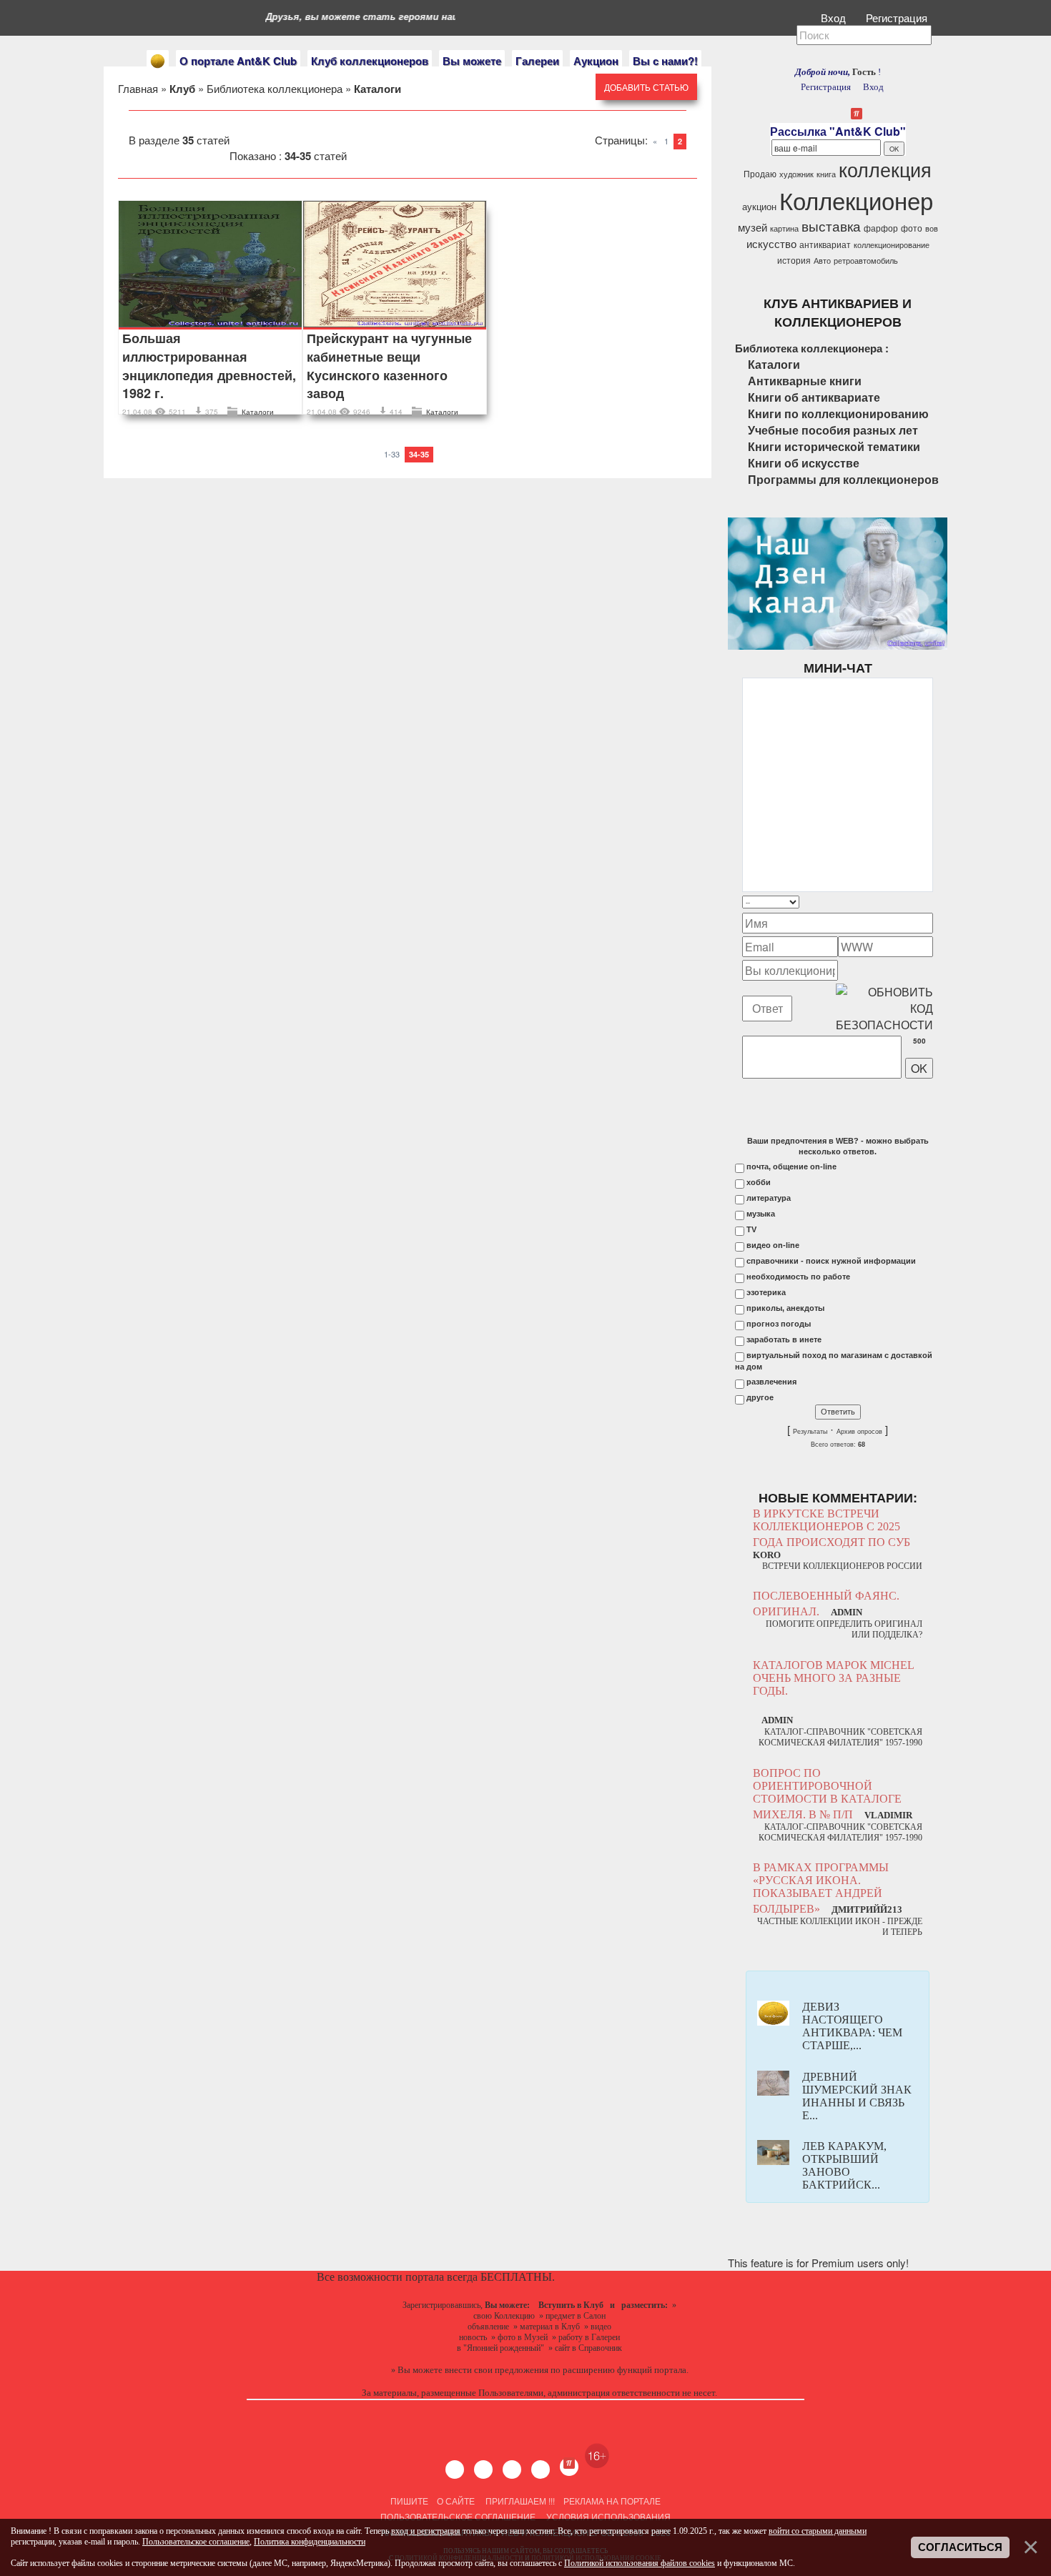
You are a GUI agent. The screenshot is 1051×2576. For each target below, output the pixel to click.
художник (796, 174)
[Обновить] (914, 902)
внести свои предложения (497, 2370)
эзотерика (766, 1292)
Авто (822, 261)
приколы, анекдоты (785, 1308)
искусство (771, 243)
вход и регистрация (426, 2531)
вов (932, 228)
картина (784, 228)
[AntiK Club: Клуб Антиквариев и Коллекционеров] (158, 61)
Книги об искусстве (804, 463)
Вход (835, 18)
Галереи (537, 61)
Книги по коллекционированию (838, 413)
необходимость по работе (798, 1277)
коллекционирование (892, 245)
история (794, 260)
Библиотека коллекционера (275, 88)
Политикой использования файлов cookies (640, 2563)
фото (912, 228)
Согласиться (960, 2547)
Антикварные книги (805, 381)
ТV (751, 1229)
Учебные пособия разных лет (833, 430)
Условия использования (607, 2516)
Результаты (810, 1432)
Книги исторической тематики (834, 446)
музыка (761, 1214)
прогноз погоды (779, 1324)
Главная (138, 88)
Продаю (760, 173)
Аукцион (596, 61)
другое (760, 1397)
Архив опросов (859, 1432)
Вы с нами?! (665, 61)
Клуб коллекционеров (370, 61)
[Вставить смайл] (929, 902)
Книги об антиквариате (814, 397)
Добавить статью (646, 87)
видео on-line (773, 1245)
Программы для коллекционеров (843, 479)
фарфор (881, 228)
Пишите (409, 2501)
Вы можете (472, 61)
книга (826, 174)
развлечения (771, 1382)
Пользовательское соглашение (458, 2516)
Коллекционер (856, 200)
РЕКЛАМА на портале (612, 2501)
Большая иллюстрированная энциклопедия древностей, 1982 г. (209, 366)
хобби (759, 1182)
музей (753, 227)
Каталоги (258, 412)
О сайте (456, 2501)
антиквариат (825, 244)
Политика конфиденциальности (310, 2542)
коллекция (885, 169)
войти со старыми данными (818, 2531)
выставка (831, 226)
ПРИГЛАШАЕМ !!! (520, 2501)
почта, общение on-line (791, 1166)
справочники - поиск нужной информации (831, 1261)
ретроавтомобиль (866, 261)
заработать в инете (784, 1339)
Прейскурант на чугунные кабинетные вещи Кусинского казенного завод (389, 366)
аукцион (759, 206)
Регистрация (898, 18)
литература (769, 1198)
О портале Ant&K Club (238, 61)
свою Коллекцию (504, 2316)
